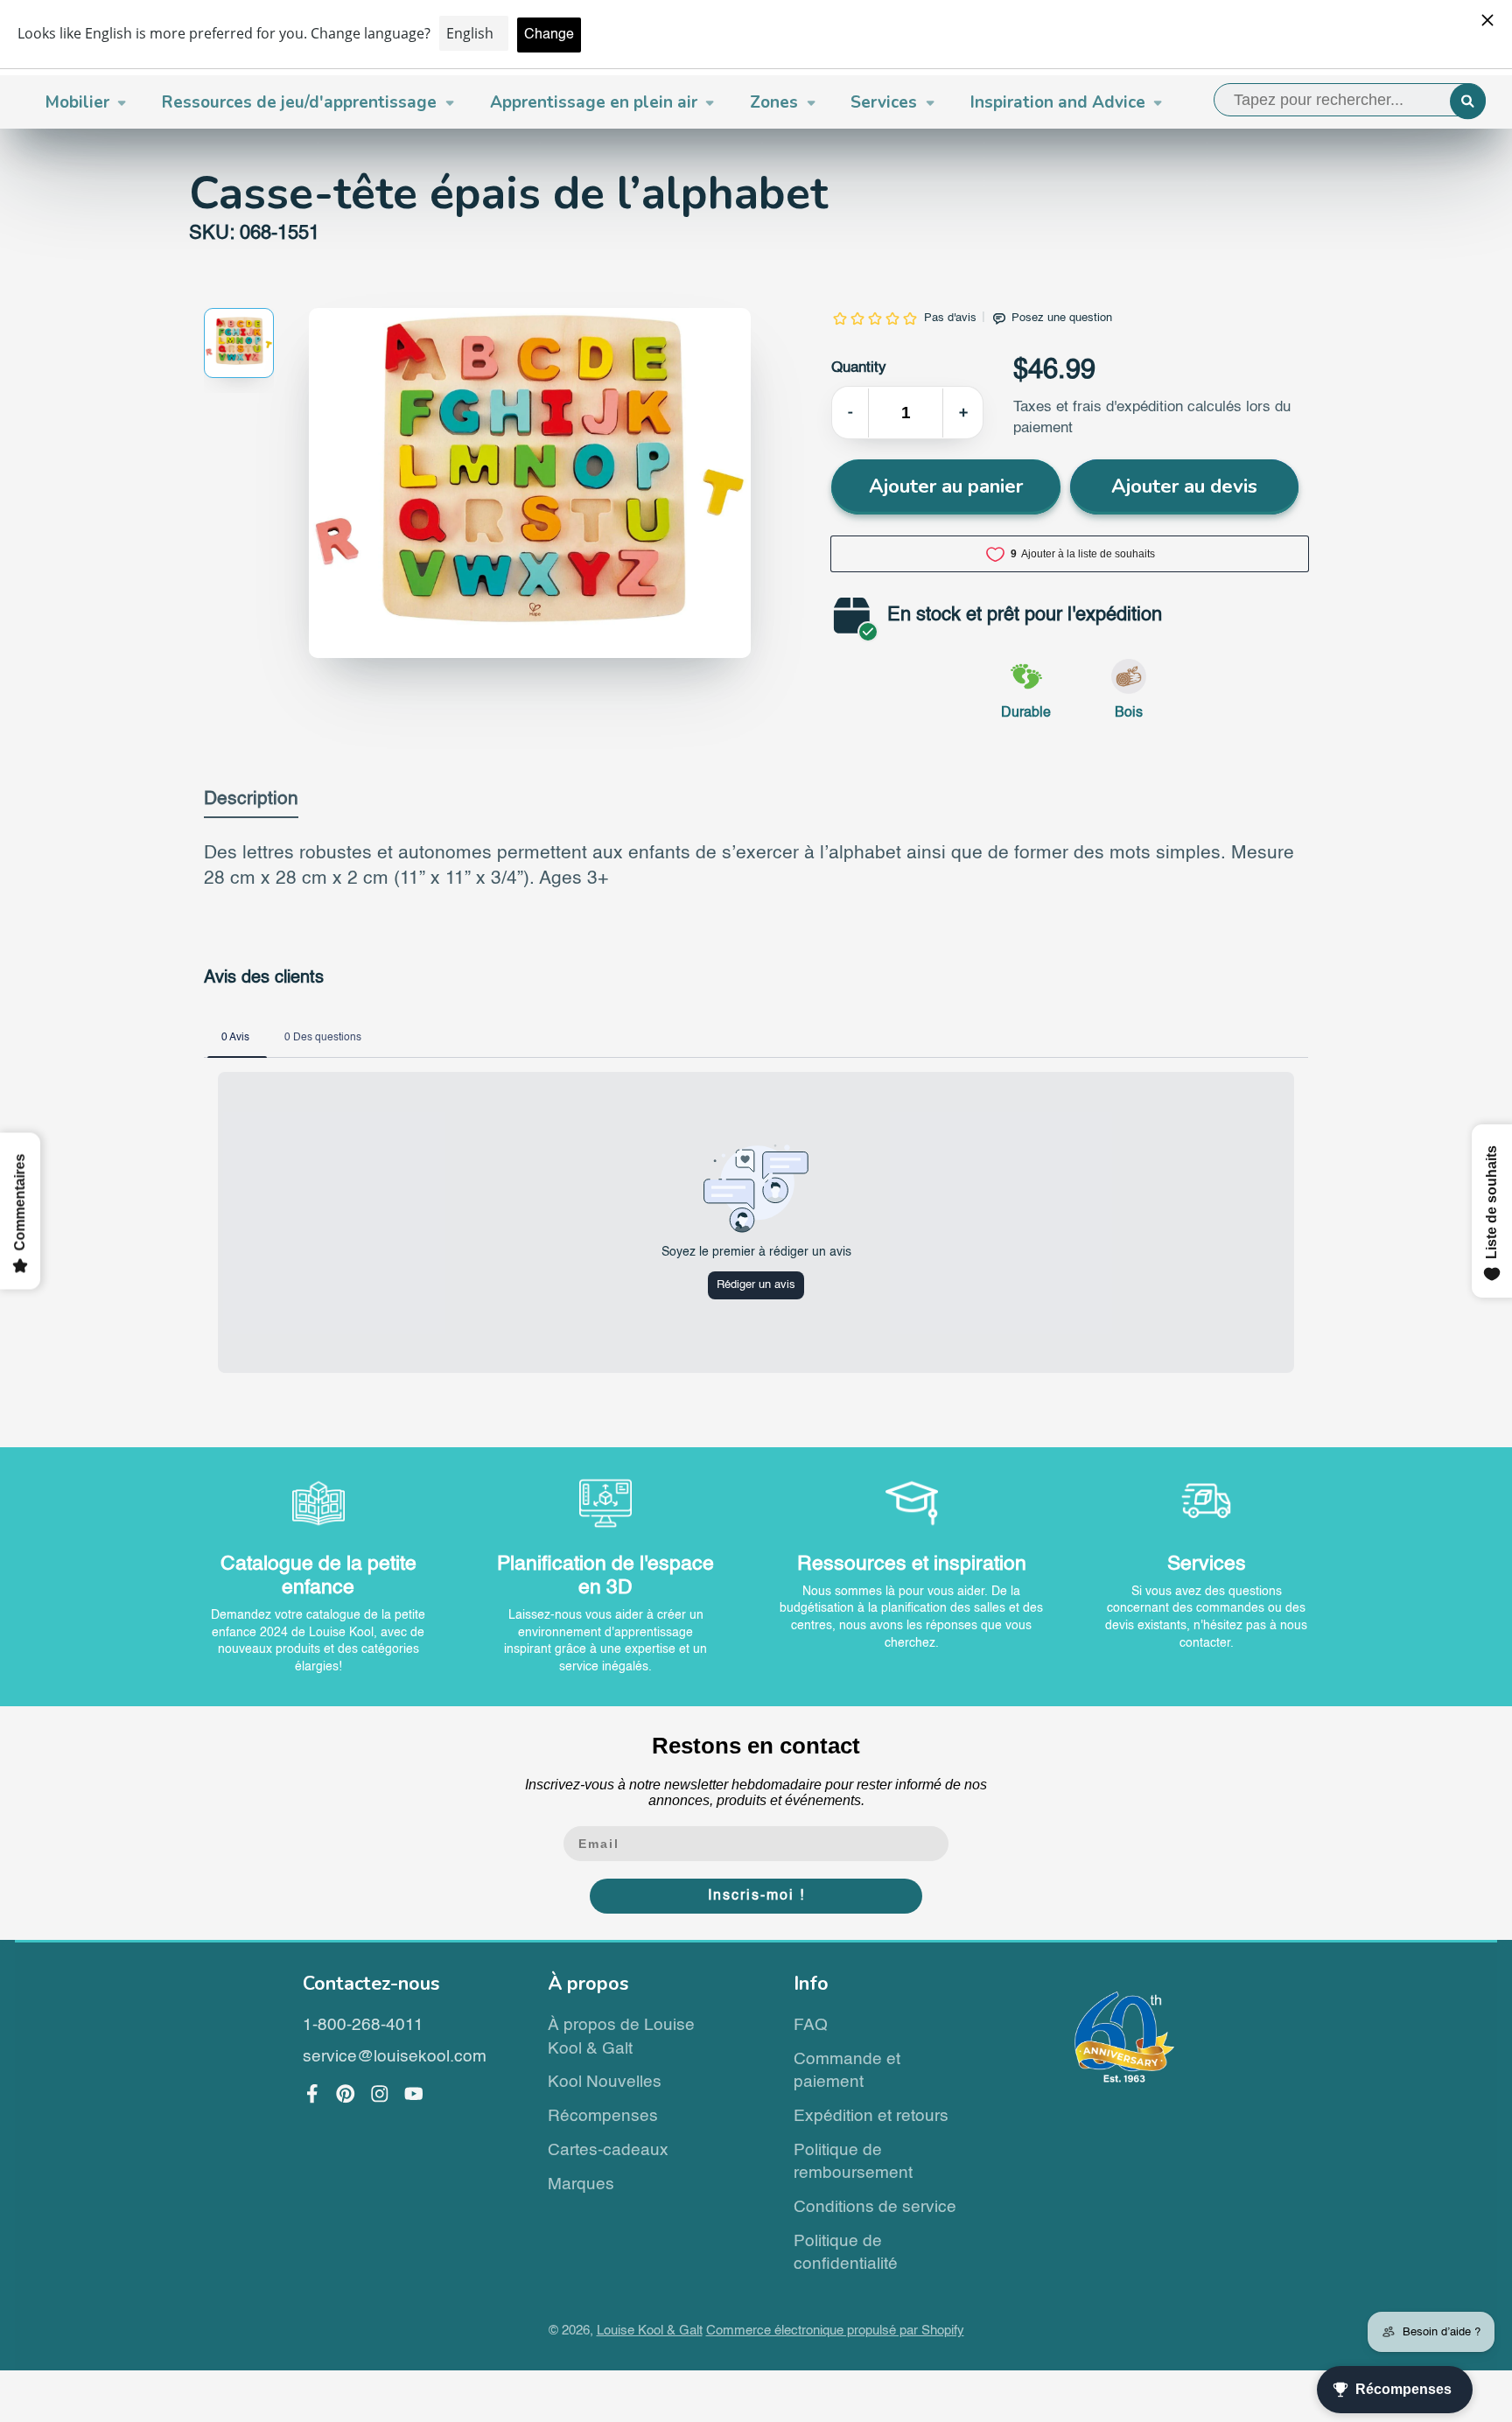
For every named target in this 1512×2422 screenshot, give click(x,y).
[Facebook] (312, 2094)
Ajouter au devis (1184, 486)
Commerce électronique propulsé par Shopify (835, 2331)
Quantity (859, 368)
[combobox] (1350, 100)
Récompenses (603, 2116)
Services (884, 102)
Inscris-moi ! (756, 1896)
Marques (581, 2184)
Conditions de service (875, 2207)
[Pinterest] (346, 2094)
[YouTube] (414, 2094)
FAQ (811, 2025)
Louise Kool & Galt (650, 2331)
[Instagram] (380, 2094)
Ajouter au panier (946, 486)
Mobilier (77, 102)
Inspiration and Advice (1058, 102)
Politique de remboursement (853, 2162)
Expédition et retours (871, 2116)
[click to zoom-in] (530, 483)
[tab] (251, 804)
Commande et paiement (847, 2071)
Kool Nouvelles (605, 2082)
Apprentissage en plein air (594, 102)
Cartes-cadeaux (608, 2150)
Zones (774, 102)
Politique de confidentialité (846, 2253)
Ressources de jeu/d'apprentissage (299, 102)
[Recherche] (1468, 101)
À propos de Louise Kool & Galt (621, 2037)
